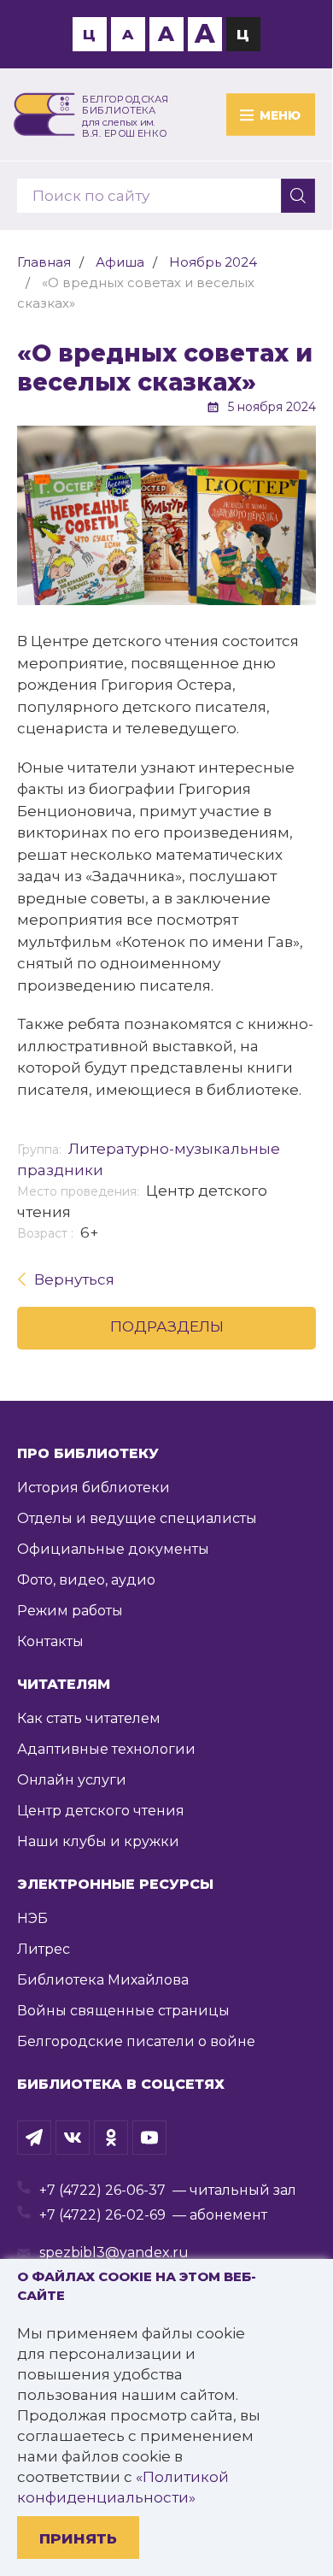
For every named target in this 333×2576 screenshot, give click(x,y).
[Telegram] (34, 2138)
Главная (44, 262)
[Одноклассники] (111, 2138)
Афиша (120, 262)
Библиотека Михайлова (103, 1980)
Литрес (44, 1949)
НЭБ (32, 1918)
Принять (78, 2538)
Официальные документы (113, 1549)
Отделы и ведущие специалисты (137, 1518)
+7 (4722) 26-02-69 (102, 2215)
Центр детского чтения (101, 1811)
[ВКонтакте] (73, 2138)
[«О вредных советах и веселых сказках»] (166, 515)
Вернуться (74, 1279)
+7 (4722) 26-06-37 (102, 2190)
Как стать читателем (89, 1718)
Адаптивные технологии (106, 1749)
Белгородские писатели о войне (136, 2041)
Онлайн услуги (72, 1780)
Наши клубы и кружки (98, 1841)
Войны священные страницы (123, 2011)
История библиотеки (93, 1488)
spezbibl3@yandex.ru (114, 2253)
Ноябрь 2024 (213, 262)
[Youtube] (149, 2138)
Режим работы (70, 1611)
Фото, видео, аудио (86, 1580)
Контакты (50, 1641)
